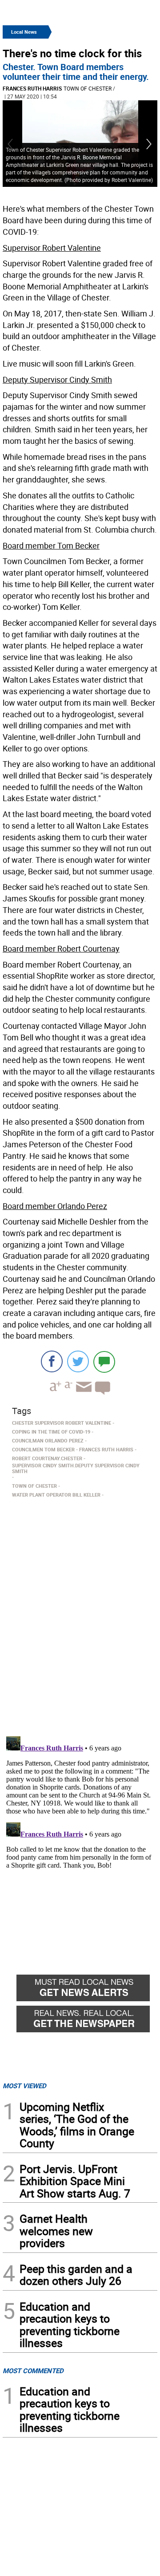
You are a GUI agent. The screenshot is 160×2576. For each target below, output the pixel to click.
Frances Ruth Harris (32, 88)
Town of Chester (88, 88)
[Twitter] (78, 1361)
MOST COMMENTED (33, 2371)
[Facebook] (52, 1361)
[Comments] (104, 1361)
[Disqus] (80, 1614)
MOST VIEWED (24, 2086)
